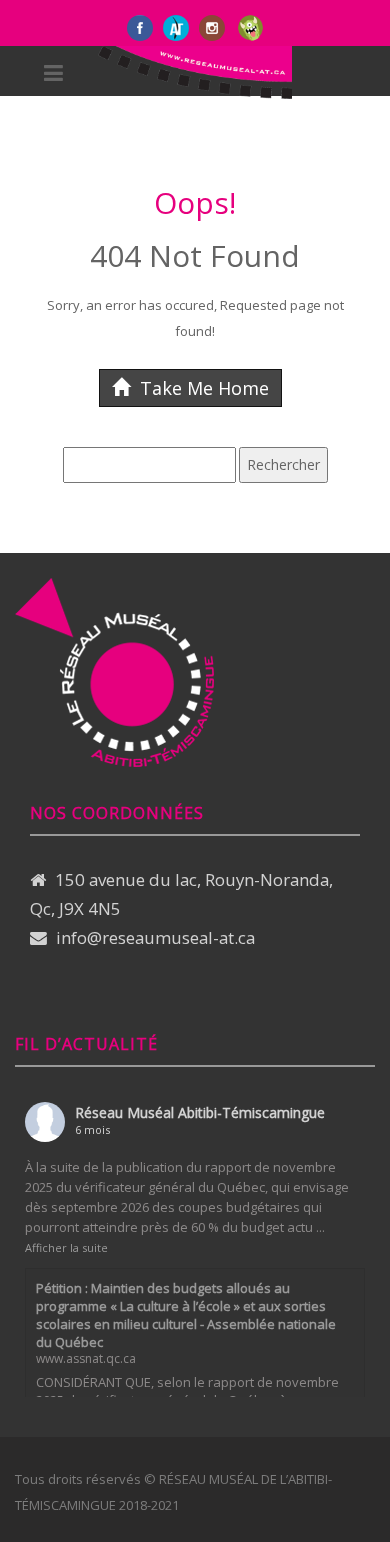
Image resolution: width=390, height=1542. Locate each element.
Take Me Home (202, 388)
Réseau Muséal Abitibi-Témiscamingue (200, 1112)
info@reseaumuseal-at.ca (155, 937)
